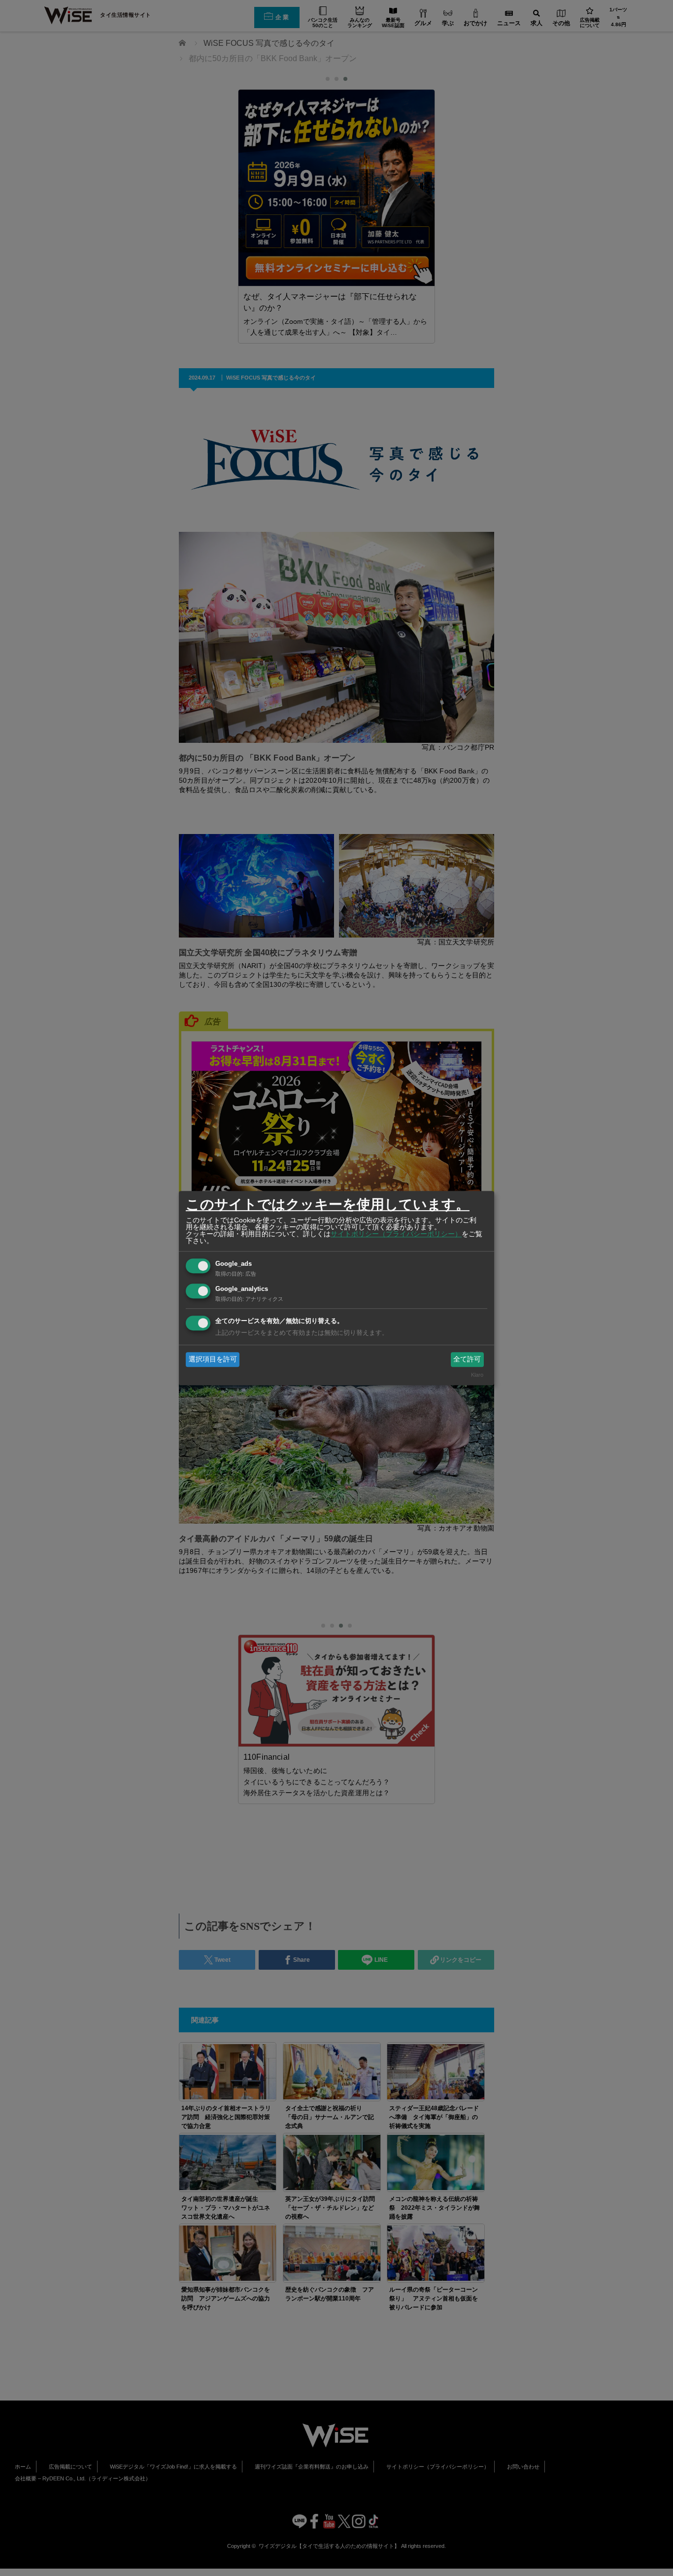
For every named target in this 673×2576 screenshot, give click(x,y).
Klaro (477, 1375)
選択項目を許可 (213, 1359)
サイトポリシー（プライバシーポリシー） (396, 1234)
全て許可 (467, 1359)
